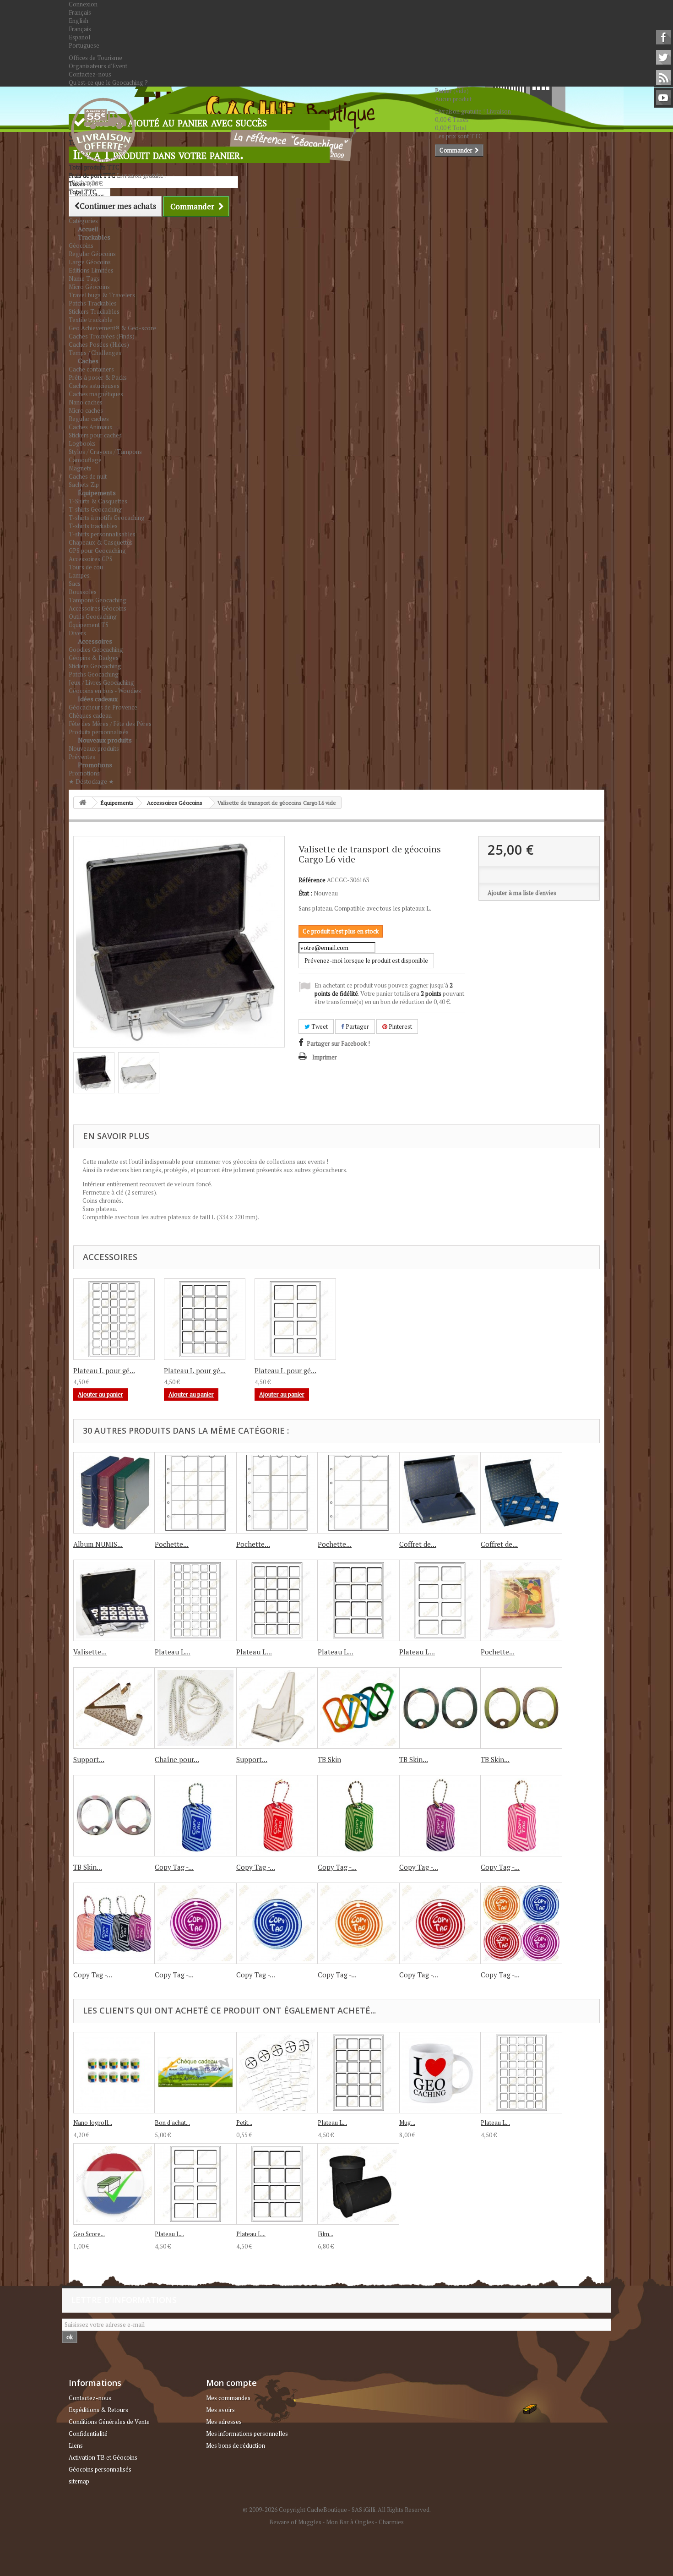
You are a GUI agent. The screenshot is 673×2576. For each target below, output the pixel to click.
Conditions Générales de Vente (109, 2422)
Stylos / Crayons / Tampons (105, 452)
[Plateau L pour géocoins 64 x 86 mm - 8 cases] (440, 1600)
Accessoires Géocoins (98, 608)
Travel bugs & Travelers (102, 295)
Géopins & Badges (94, 658)
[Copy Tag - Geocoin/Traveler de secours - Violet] (195, 1923)
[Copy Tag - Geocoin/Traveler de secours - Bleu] (277, 1923)
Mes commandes (228, 2398)
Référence (312, 880)
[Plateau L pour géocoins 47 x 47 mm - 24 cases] (277, 1600)
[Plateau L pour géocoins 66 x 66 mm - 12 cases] (358, 1600)
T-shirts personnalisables (102, 534)
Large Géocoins (90, 262)
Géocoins (81, 246)
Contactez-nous (90, 74)
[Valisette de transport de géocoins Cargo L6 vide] (94, 1073)
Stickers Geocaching (95, 666)
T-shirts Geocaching (95, 509)
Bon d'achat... (172, 2123)
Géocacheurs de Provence (103, 707)
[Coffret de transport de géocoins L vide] (440, 1493)
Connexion (83, 4)
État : (305, 893)
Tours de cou (86, 567)
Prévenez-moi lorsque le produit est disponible (366, 961)
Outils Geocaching (93, 617)
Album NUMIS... (98, 1544)
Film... (326, 2234)
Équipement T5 (89, 625)
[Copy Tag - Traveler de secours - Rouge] (277, 1816)
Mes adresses (224, 2422)
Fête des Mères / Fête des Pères (110, 724)
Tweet (319, 1026)
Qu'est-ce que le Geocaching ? (108, 82)
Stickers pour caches (95, 435)
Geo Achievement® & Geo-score (112, 328)
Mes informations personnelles (247, 2434)
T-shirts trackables (93, 526)
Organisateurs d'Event (98, 66)
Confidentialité (88, 2434)
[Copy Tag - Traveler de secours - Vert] (358, 1816)
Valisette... (90, 1652)
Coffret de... (418, 1544)
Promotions (95, 765)
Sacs (75, 584)
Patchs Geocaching (94, 674)
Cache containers (91, 369)
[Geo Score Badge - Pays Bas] (114, 2184)
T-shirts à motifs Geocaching (107, 518)
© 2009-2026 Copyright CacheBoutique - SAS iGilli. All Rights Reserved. (337, 2510)
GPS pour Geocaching (97, 551)
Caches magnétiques (96, 394)
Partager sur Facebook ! (338, 1043)
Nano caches (86, 402)
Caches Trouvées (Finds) (102, 336)
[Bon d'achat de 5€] (195, 2073)
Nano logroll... (93, 2123)
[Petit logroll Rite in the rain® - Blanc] (277, 2073)
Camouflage (85, 460)
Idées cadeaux (98, 699)
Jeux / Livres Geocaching (101, 682)
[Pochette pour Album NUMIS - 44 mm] (277, 1493)
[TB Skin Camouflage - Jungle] (440, 1708)
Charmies (391, 2522)
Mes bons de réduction (236, 2445)
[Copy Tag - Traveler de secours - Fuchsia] (521, 1816)
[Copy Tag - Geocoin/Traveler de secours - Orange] (358, 1923)
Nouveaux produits (105, 740)
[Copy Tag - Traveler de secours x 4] (114, 1923)
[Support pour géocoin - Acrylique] (277, 1708)
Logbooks (82, 443)
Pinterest (400, 1026)
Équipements (97, 493)
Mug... (407, 2123)
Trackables (94, 237)
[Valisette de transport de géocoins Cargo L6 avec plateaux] (114, 1600)
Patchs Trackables (93, 303)
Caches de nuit (88, 476)
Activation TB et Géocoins (103, 2457)
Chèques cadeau (90, 715)
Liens (76, 2445)
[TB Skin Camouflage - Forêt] (114, 1816)
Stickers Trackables (94, 311)
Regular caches (89, 419)
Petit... (244, 2123)
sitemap (79, 2481)
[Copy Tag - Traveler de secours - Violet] (440, 1816)
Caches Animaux (91, 427)
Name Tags (84, 278)
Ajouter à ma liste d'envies (522, 893)
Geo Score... (89, 2234)
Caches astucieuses (94, 386)
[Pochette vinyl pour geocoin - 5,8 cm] (521, 1600)
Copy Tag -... (174, 1867)
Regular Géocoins (92, 254)
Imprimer (325, 1057)
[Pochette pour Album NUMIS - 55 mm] (358, 1493)
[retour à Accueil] (83, 803)
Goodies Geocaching (96, 649)
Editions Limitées (91, 270)
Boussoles (83, 592)
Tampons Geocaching (98, 600)
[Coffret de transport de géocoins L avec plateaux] (521, 1493)
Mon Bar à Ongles (350, 2522)
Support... (89, 1759)
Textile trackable (91, 320)
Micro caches (86, 410)
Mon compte (231, 2383)
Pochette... (172, 1544)
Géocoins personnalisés (100, 2469)
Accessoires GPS (91, 559)
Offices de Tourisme (95, 58)
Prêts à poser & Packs (98, 377)
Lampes (79, 575)
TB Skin (329, 1759)
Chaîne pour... (177, 1759)
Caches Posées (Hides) (99, 344)
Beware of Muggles (295, 2522)
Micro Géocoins (89, 287)
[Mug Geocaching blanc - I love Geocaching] (440, 2073)
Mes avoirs (220, 2410)
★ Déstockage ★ (91, 781)
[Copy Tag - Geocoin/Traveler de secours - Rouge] (440, 1923)
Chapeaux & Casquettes (101, 542)
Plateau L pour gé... (104, 1370)
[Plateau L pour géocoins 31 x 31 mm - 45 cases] (195, 1600)
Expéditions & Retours (98, 2410)
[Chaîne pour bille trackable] (195, 1708)
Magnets (80, 468)
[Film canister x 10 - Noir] (358, 2184)
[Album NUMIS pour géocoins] (114, 1493)
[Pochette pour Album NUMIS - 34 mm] (195, 1493)
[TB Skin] (358, 1708)
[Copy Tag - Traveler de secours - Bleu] (195, 1816)
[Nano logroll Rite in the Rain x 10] (114, 2073)
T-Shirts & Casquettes (98, 501)
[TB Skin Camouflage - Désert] (521, 1708)
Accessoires (95, 641)
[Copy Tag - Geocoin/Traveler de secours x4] (521, 1923)
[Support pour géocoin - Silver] (114, 1708)
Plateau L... (173, 1652)
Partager (357, 1026)
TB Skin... (414, 1759)
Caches (88, 361)
